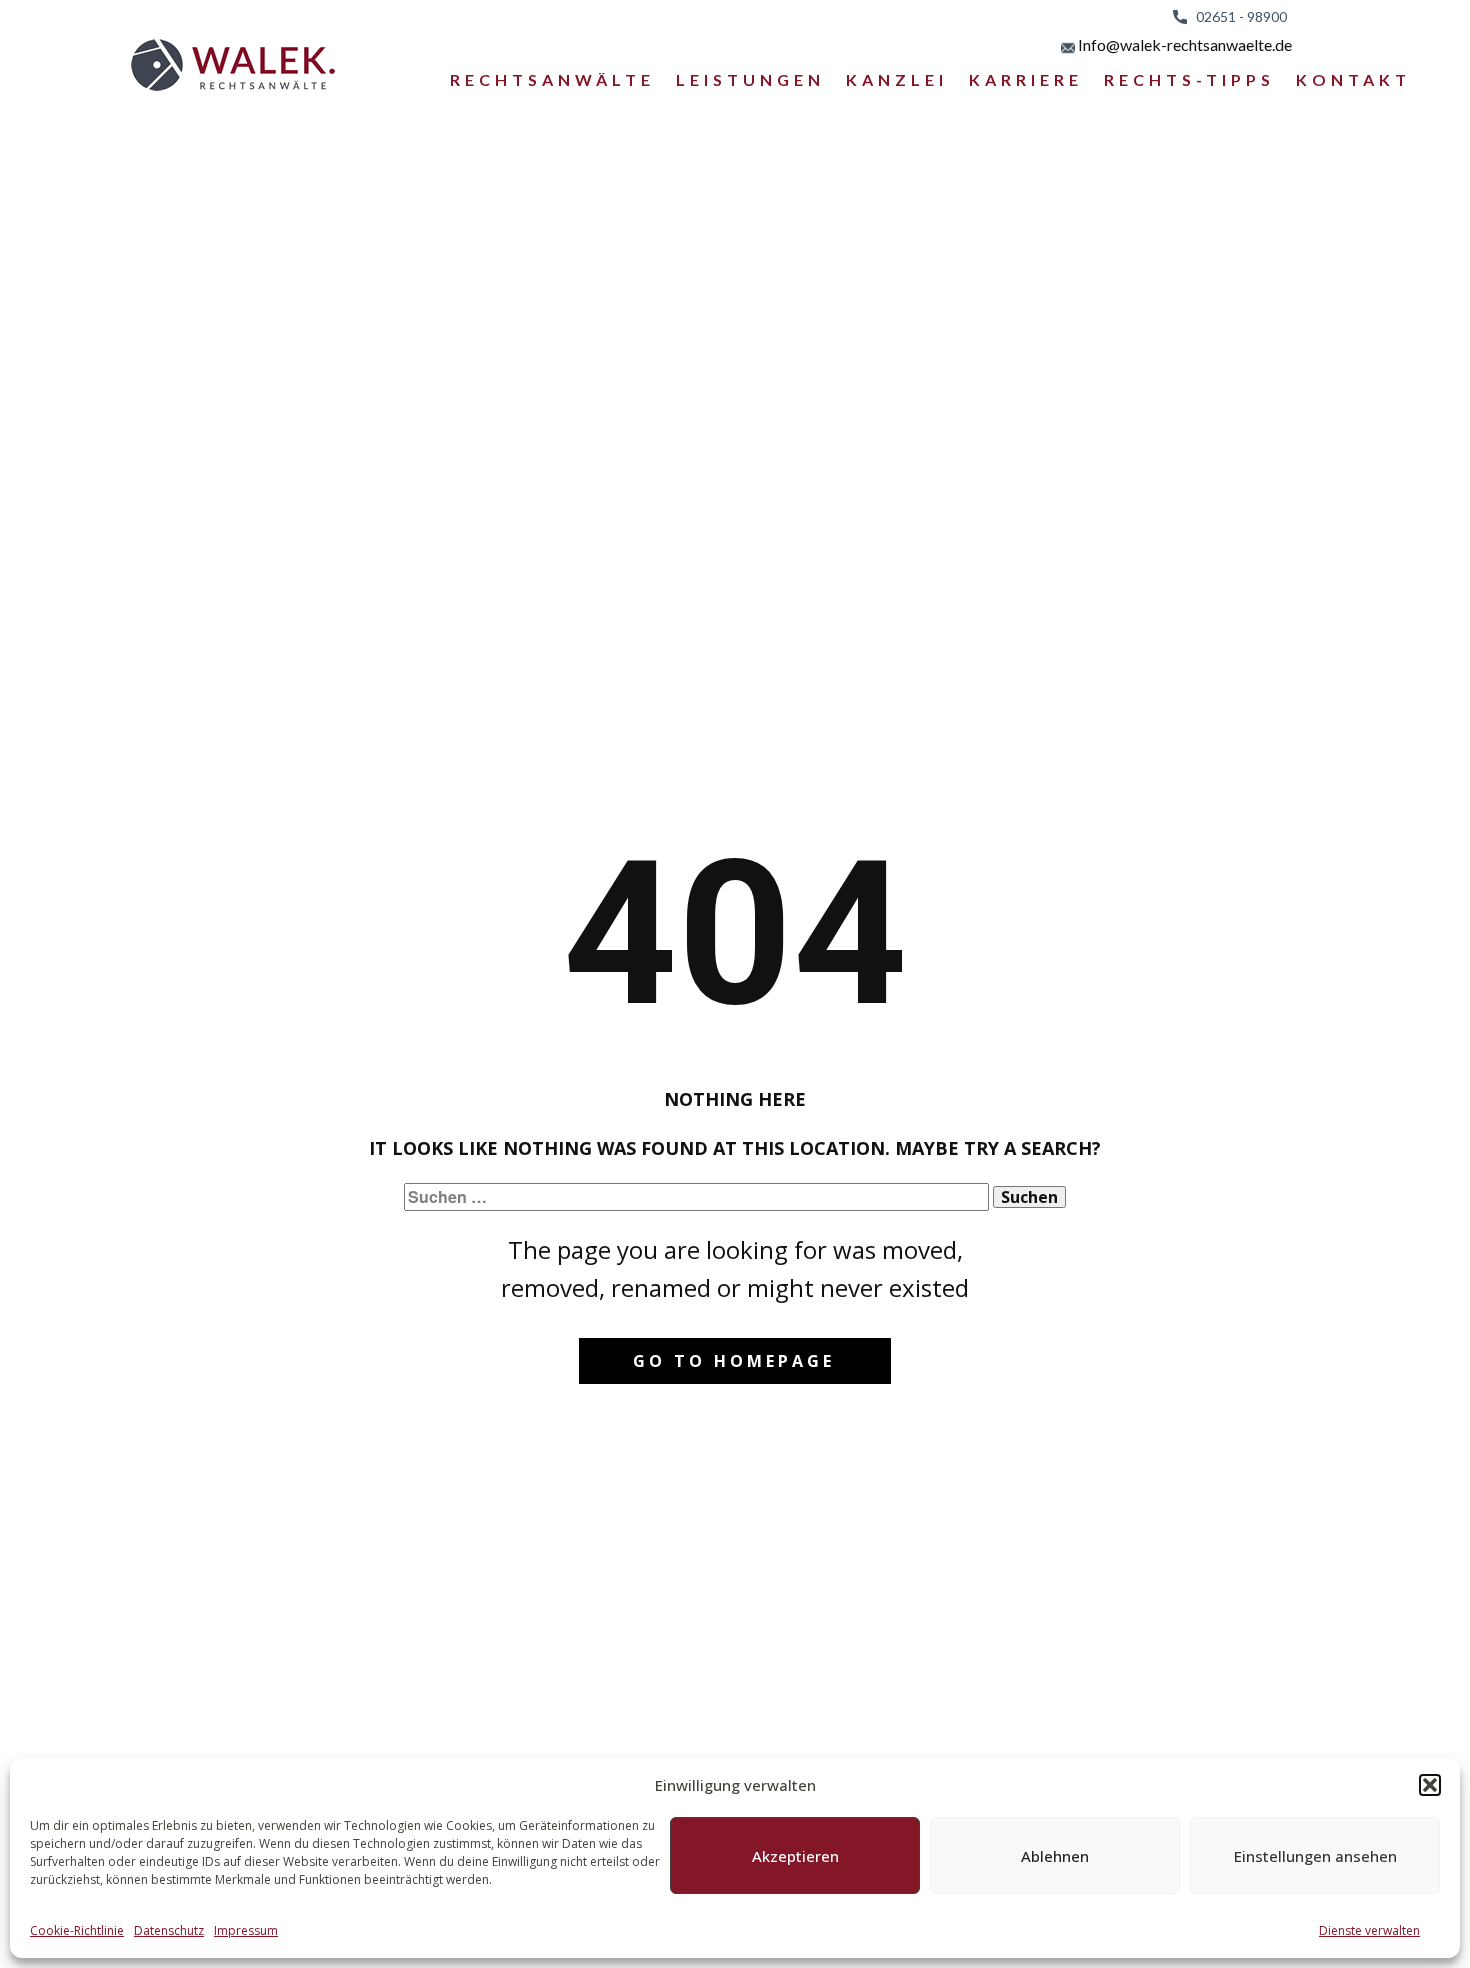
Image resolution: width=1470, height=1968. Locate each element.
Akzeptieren (795, 1856)
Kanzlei (897, 79)
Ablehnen (1055, 1856)
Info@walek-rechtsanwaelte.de (1183, 44)
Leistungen (750, 79)
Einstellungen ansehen (1315, 1856)
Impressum (246, 1930)
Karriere (1026, 79)
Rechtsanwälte (552, 79)
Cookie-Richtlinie (77, 1930)
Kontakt (1353, 79)
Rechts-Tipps (1189, 79)
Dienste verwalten (1369, 1930)
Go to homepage (734, 1361)
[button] (1430, 1785)
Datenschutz (169, 1930)
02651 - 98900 (1237, 16)
